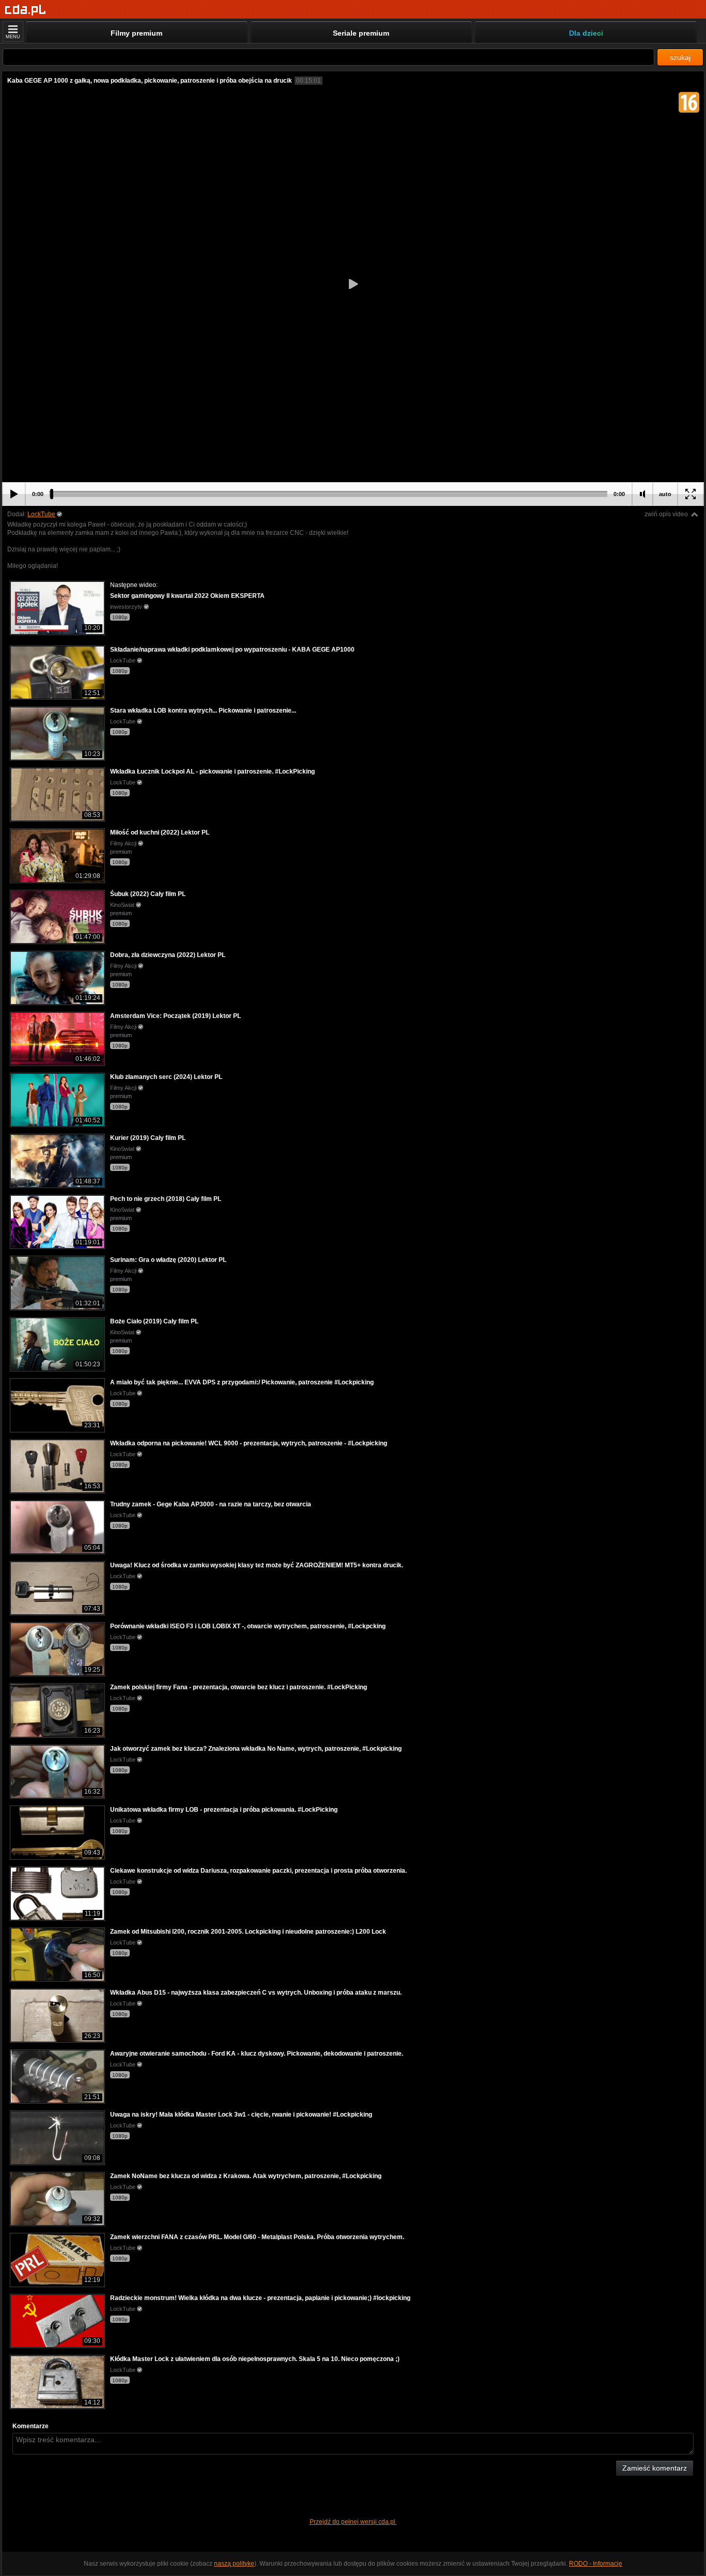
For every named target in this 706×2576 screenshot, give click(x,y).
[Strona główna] (26, 10)
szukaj (680, 57)
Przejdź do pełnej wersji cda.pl (353, 2522)
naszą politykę (234, 2564)
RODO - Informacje (596, 2564)
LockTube (41, 514)
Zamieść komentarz (655, 2468)
